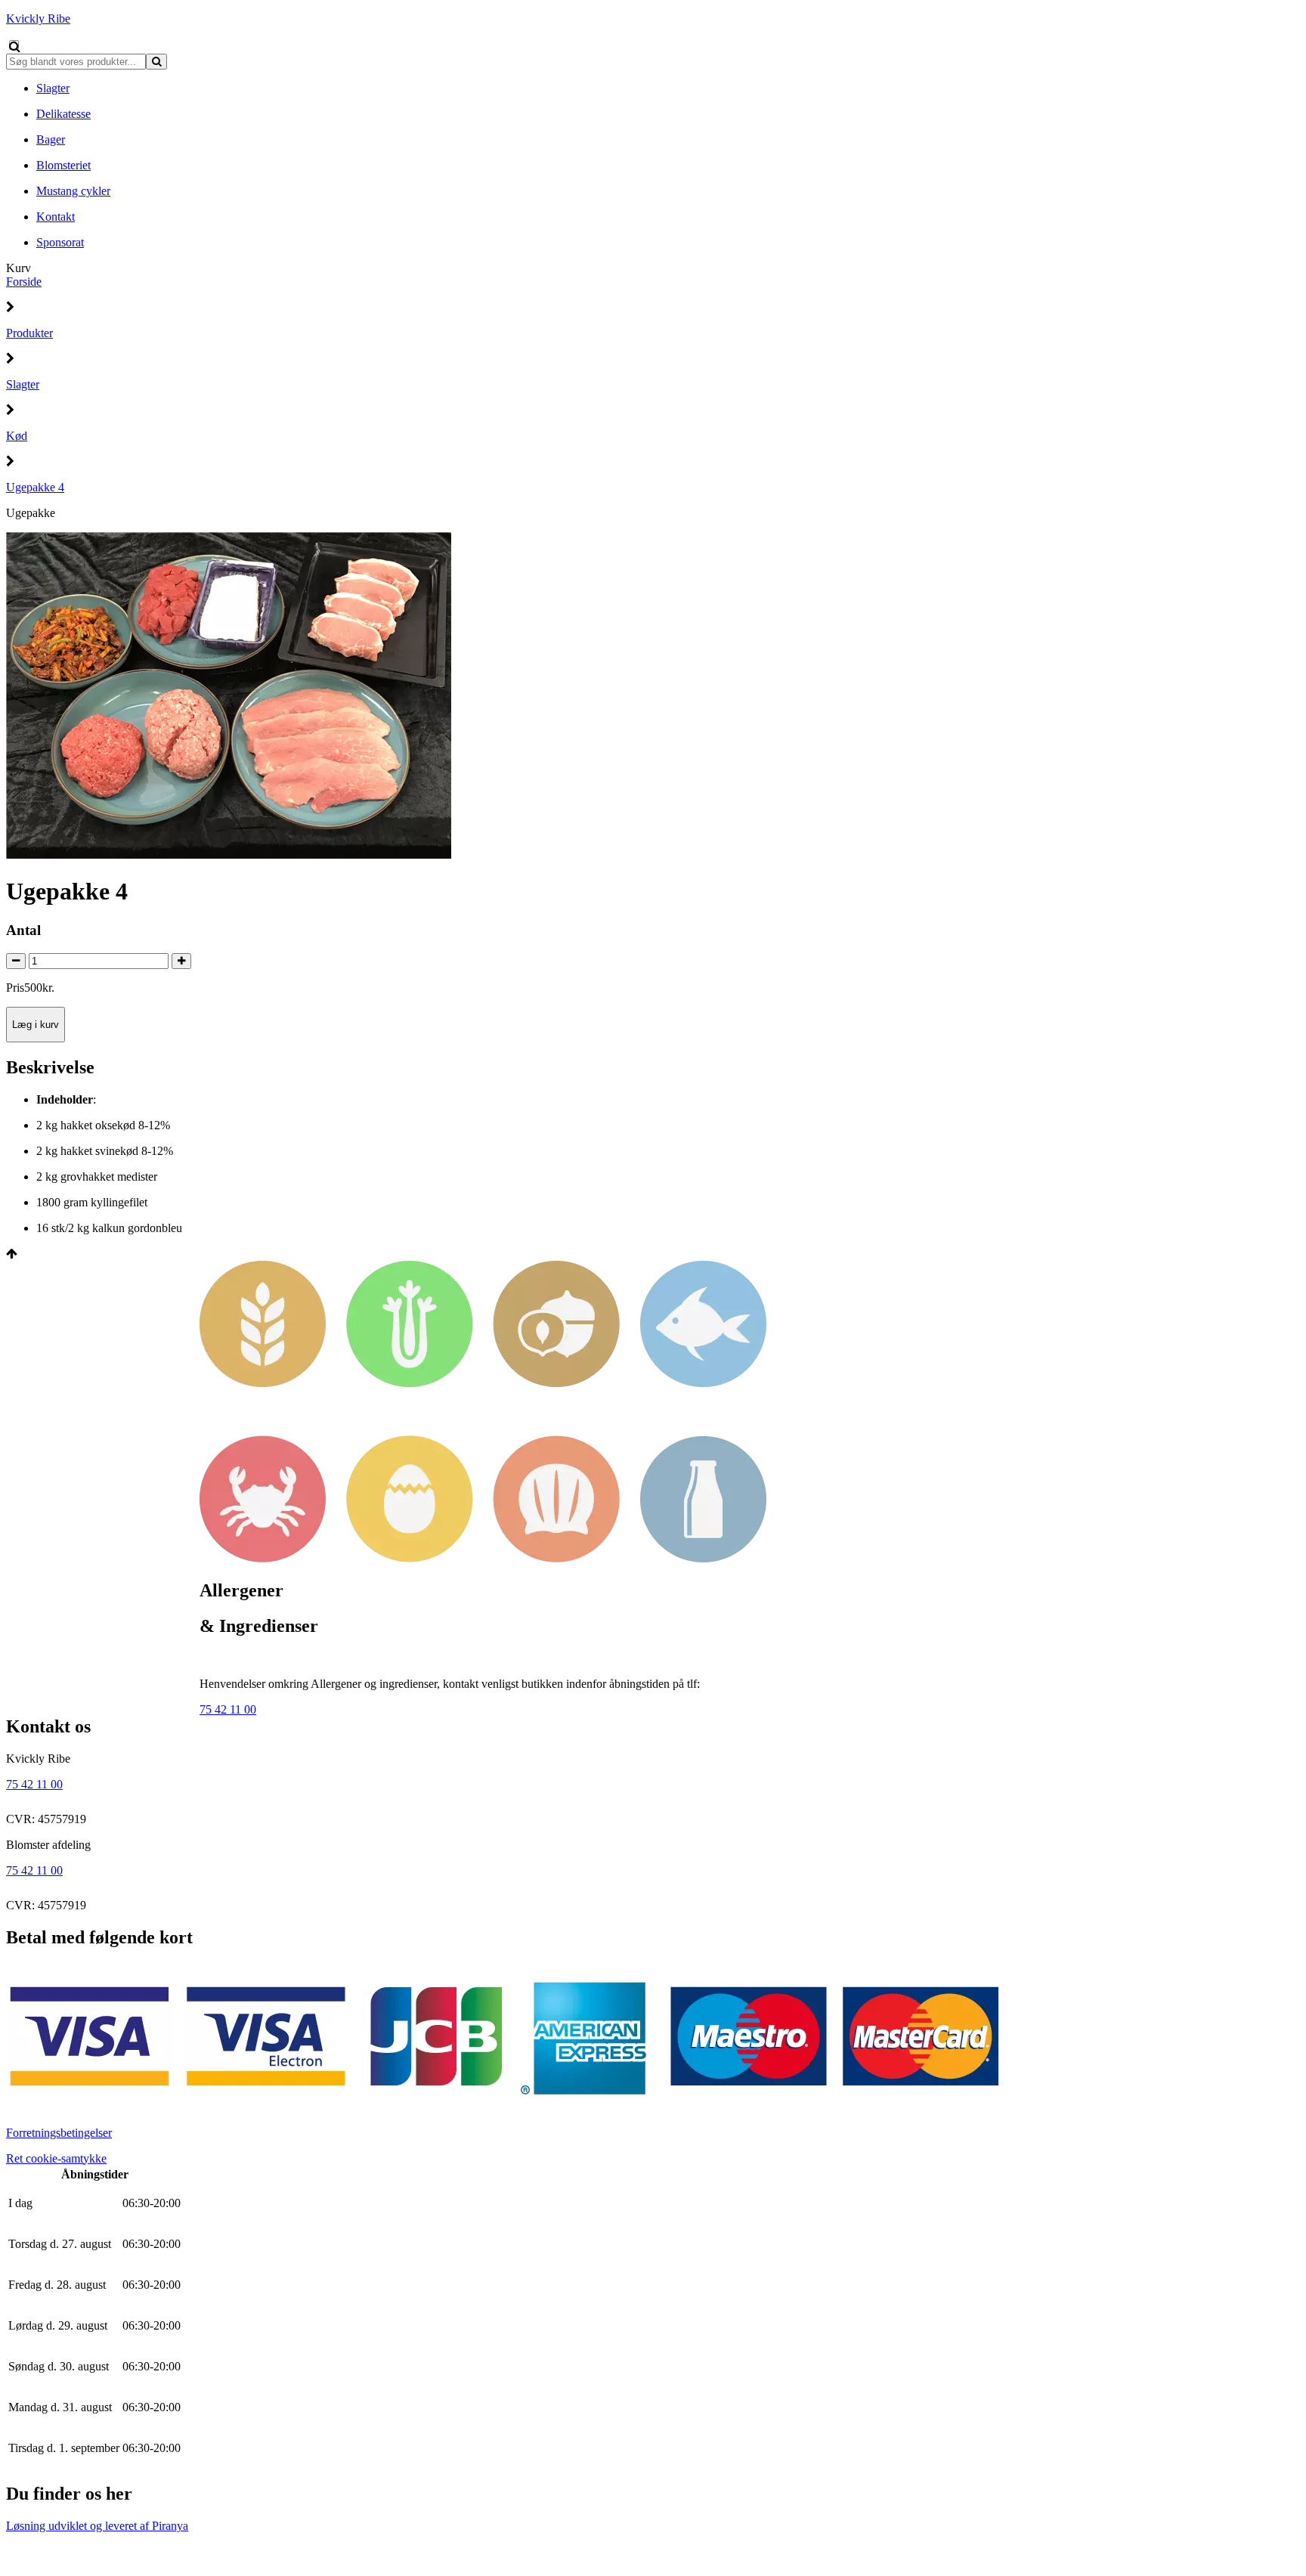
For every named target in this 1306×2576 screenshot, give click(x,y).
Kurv (19, 268)
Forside (24, 282)
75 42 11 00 (228, 1709)
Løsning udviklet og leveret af (97, 2526)
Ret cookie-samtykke (56, 2158)
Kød (17, 436)
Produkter (29, 333)
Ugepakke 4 (35, 487)
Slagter (23, 384)
